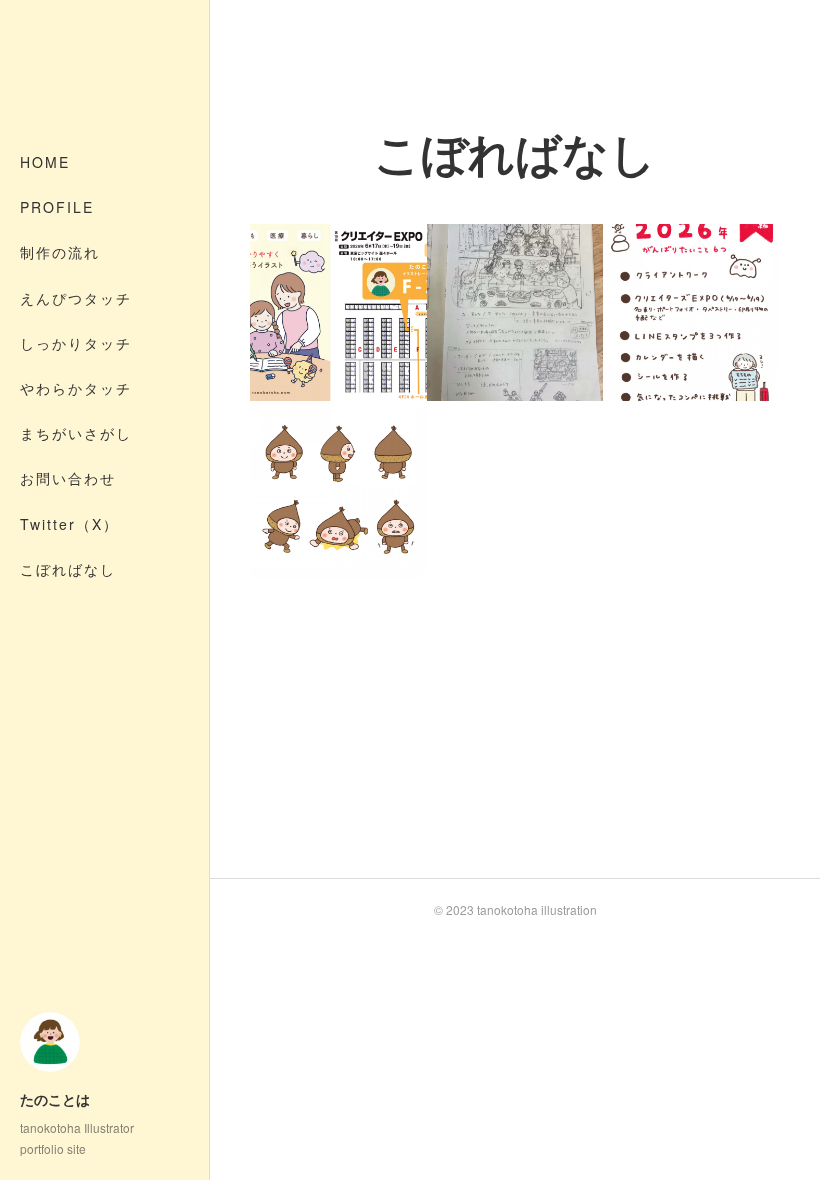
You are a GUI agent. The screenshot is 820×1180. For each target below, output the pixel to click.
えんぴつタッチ (76, 298)
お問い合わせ (68, 478)
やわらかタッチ (76, 388)
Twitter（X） (69, 524)
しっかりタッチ (76, 343)
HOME (45, 162)
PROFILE (57, 207)
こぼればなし (68, 569)
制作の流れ (60, 252)
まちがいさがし (76, 433)
